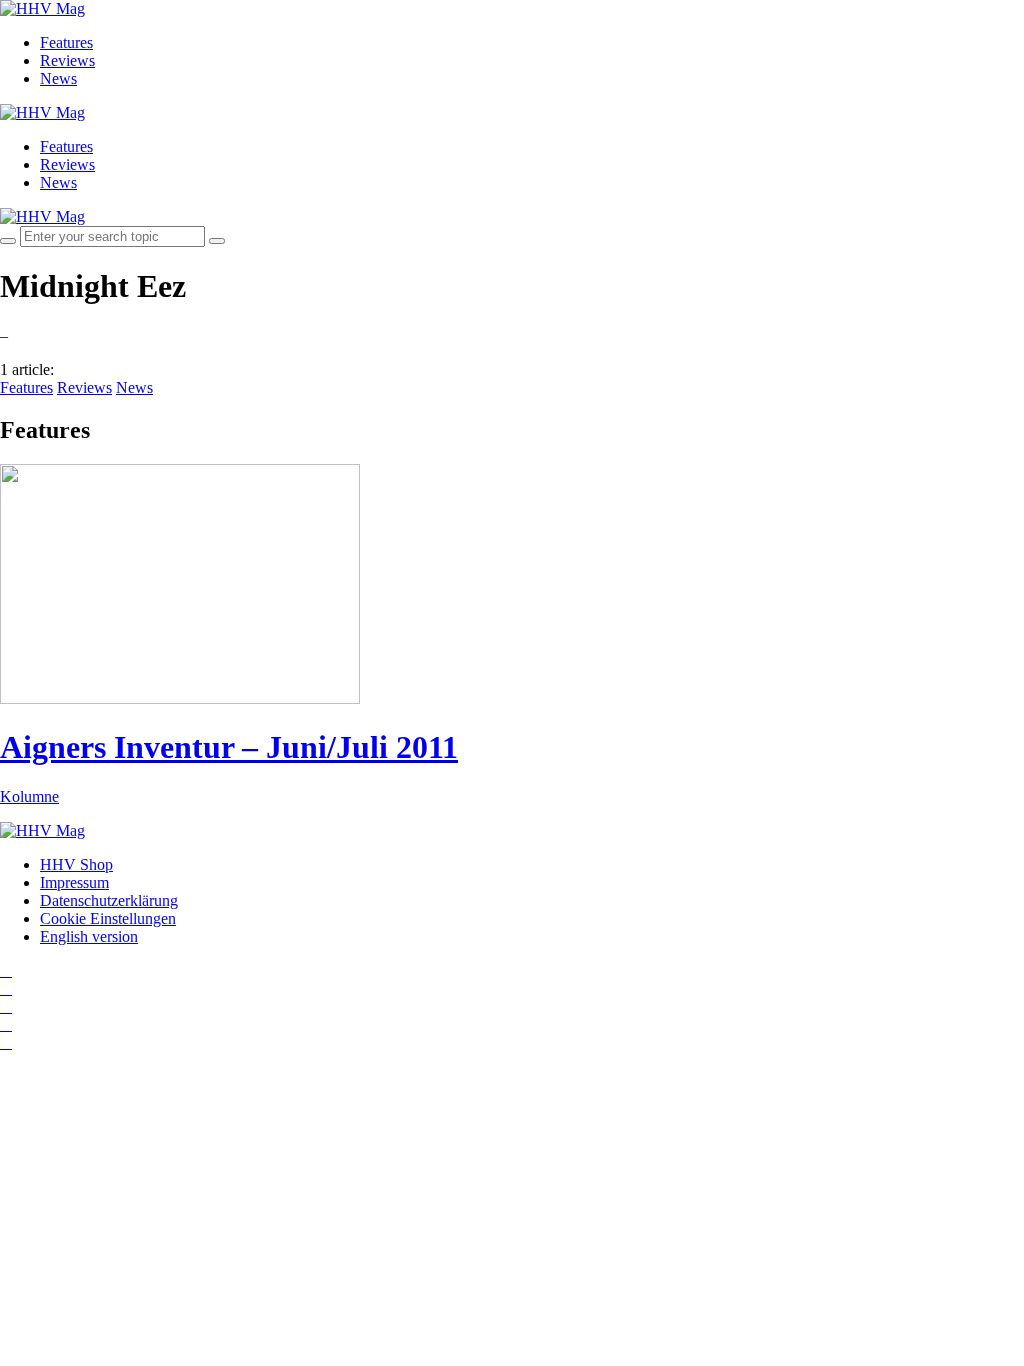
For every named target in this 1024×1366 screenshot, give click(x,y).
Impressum (74, 882)
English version (89, 936)
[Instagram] (6, 970)
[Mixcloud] (6, 1024)
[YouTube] (6, 1006)
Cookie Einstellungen (108, 918)
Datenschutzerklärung (109, 900)
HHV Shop (76, 864)
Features (66, 42)
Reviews (67, 60)
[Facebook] (6, 988)
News (58, 78)
